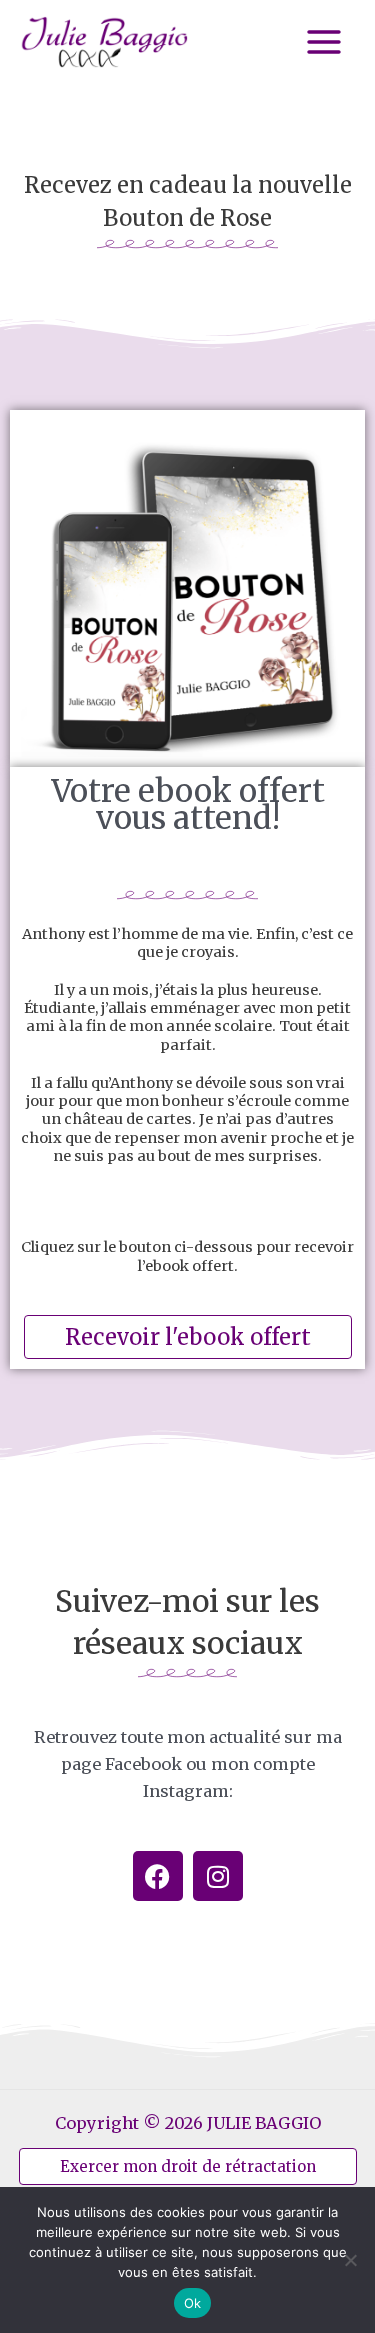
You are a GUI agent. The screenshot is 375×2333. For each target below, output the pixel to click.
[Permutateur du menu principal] (323, 42)
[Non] (350, 2260)
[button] (188, 2166)
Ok (193, 2303)
